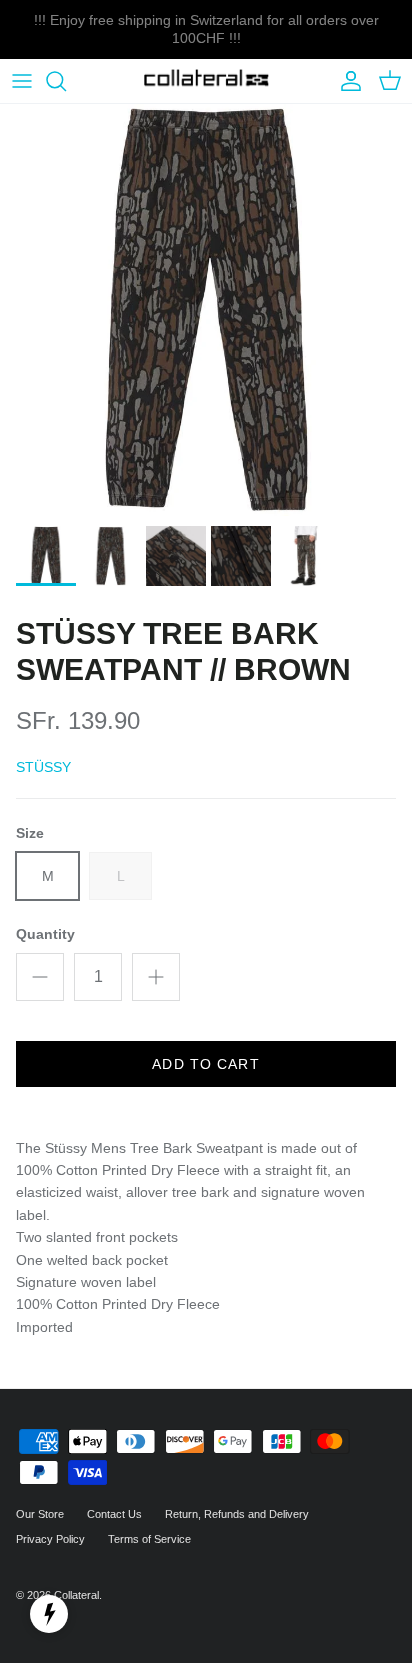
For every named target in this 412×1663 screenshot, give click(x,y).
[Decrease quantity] (40, 977)
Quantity (45, 934)
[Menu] (22, 81)
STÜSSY (43, 767)
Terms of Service (149, 1539)
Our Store (40, 1514)
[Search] (66, 81)
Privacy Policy (50, 1539)
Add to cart (205, 1064)
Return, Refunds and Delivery (237, 1514)
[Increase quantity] (156, 977)
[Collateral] (206, 81)
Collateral (76, 1595)
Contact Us (114, 1514)
